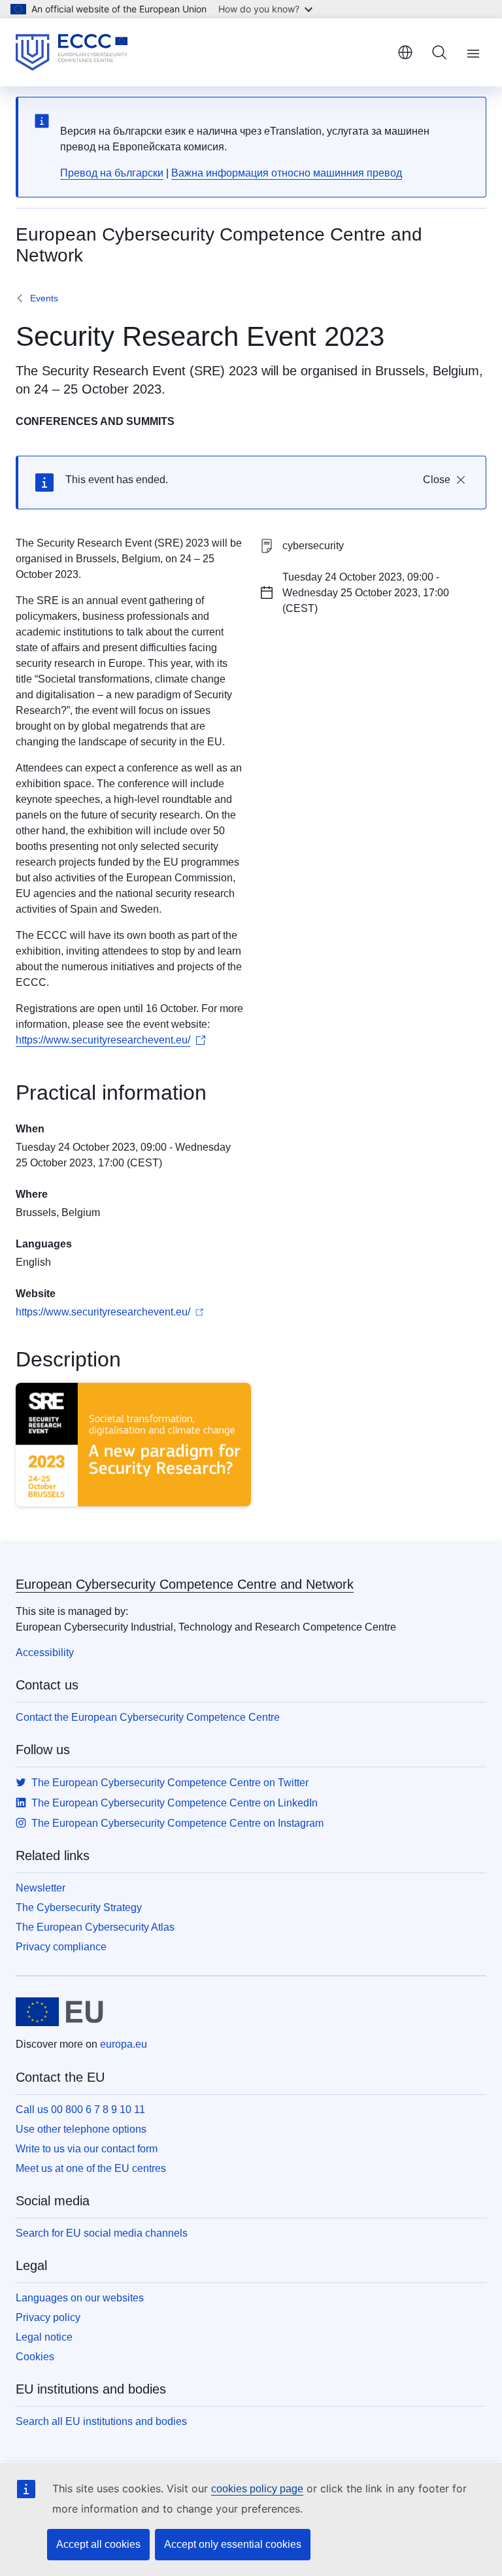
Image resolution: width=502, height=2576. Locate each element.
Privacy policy (48, 2317)
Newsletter (41, 1888)
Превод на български (112, 173)
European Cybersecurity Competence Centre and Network (185, 1584)
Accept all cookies (98, 2544)
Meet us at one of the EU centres (91, 2168)
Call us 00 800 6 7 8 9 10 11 (80, 2110)
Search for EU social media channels (102, 2233)
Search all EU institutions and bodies (101, 2421)
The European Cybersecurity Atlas (95, 1927)
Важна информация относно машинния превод (287, 173)
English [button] (405, 52)
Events (44, 298)
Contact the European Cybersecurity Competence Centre (148, 1717)
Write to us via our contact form (87, 2149)
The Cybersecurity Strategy (79, 1907)
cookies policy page (257, 2489)
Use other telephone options (81, 2129)
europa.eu (124, 2044)
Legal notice (44, 2337)
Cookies (35, 2357)
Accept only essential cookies (233, 2544)
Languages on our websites (80, 2298)
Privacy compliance (61, 1947)
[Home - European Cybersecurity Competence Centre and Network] (72, 52)
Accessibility (45, 1652)
